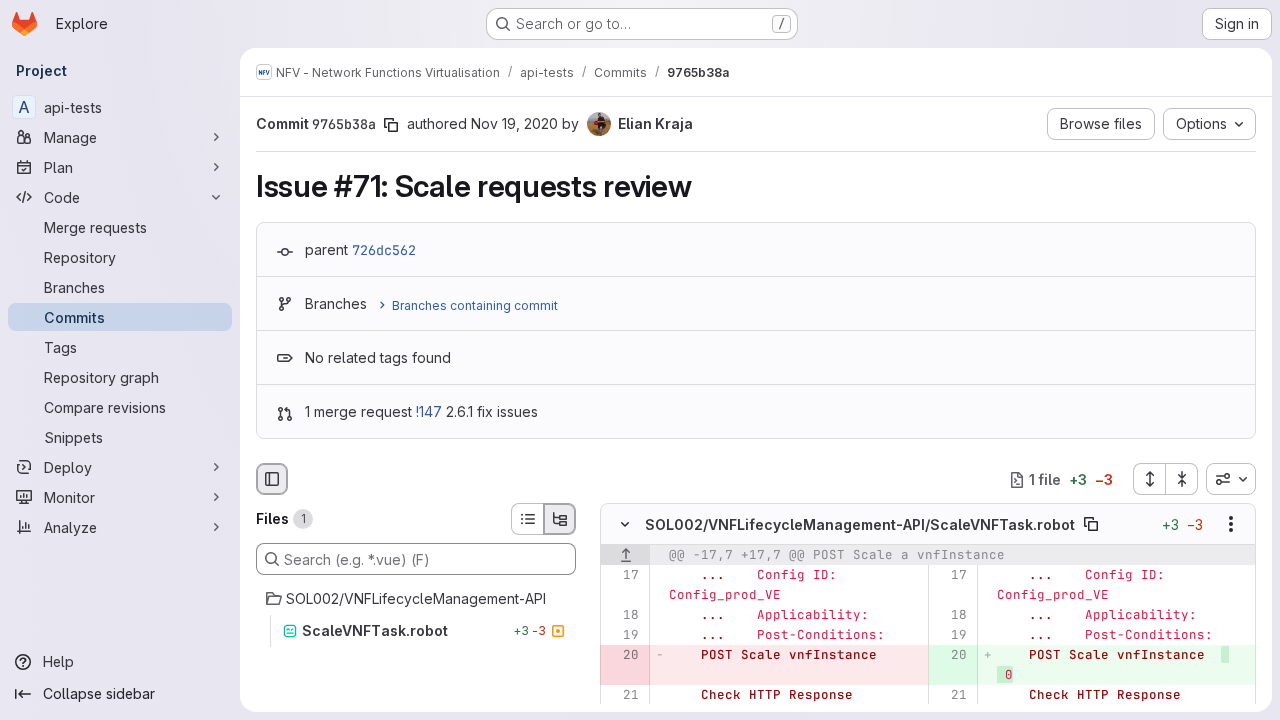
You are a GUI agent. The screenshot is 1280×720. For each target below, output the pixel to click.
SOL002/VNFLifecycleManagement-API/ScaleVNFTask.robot (860, 524)
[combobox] (1231, 479)
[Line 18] (622, 616)
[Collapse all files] (1182, 479)
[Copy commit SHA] (391, 125)
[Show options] (1231, 525)
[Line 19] (622, 636)
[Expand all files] (1149, 479)
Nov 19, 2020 (514, 123)
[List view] (527, 519)
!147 (429, 411)
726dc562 (384, 250)
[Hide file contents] (625, 525)
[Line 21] (622, 696)
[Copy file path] (1091, 525)
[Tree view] (560, 519)
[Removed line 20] (622, 656)
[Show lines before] (625, 556)
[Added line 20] (950, 656)
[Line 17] (622, 576)
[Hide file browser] (272, 479)
